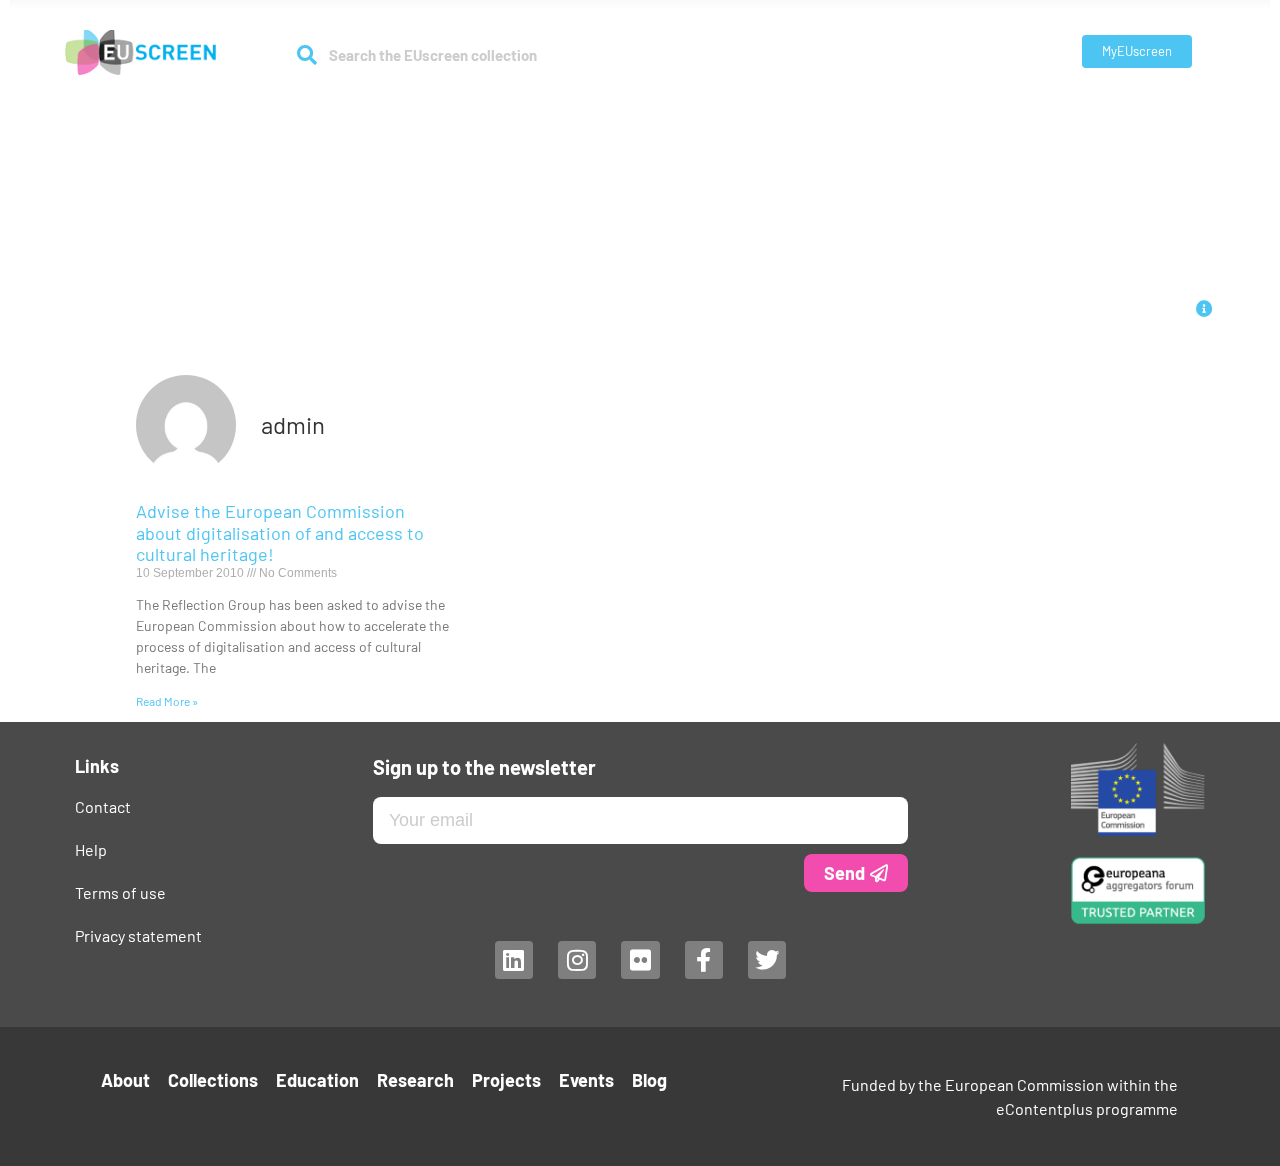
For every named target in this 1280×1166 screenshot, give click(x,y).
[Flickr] (640, 960)
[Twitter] (767, 960)
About (375, 111)
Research (678, 111)
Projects (780, 111)
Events (853, 111)
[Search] (307, 55)
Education (590, 111)
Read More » (167, 701)
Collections (475, 111)
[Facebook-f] (703, 960)
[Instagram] (576, 960)
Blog (911, 111)
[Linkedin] (513, 960)
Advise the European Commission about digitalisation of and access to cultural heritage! (280, 532)
